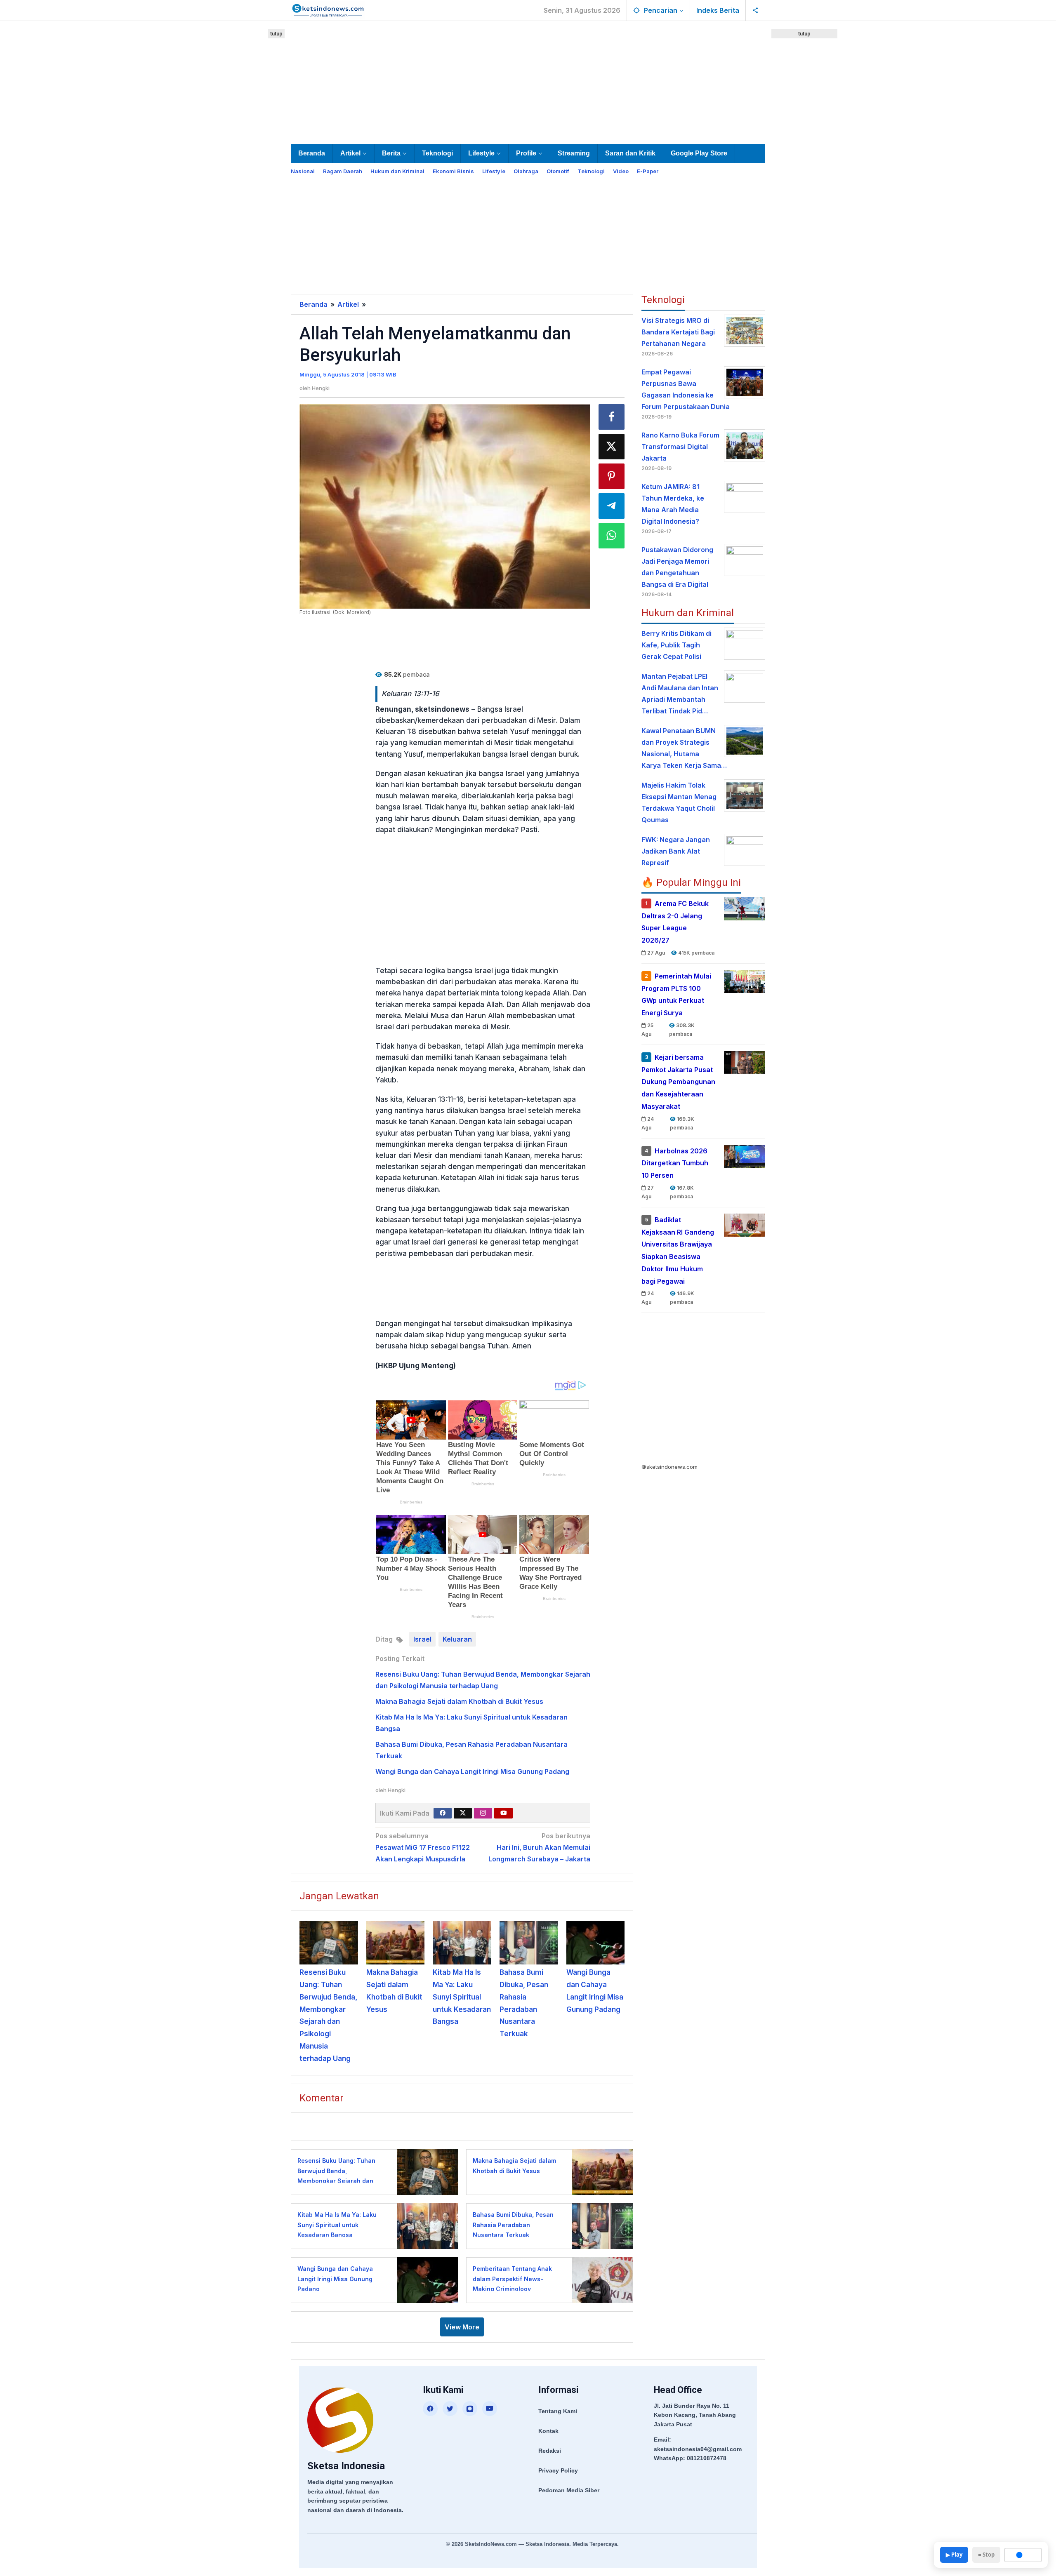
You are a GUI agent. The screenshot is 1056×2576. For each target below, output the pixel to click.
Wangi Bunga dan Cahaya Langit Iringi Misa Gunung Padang (472, 1771)
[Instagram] (483, 1813)
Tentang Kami (558, 2411)
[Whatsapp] (612, 536)
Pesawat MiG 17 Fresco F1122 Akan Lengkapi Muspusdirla (423, 1847)
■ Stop (986, 2555)
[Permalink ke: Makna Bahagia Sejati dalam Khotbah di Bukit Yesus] (396, 1943)
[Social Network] (755, 10)
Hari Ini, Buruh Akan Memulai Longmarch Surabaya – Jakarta (539, 1847)
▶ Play (954, 2555)
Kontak (548, 2431)
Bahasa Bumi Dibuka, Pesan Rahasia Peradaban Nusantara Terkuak (513, 2225)
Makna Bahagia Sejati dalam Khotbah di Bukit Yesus (459, 1701)
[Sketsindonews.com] (328, 9)
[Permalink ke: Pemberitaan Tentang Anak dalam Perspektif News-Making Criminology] (600, 2280)
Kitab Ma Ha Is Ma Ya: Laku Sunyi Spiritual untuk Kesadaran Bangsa (462, 1997)
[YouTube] (490, 2409)
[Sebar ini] (612, 417)
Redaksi (550, 2451)
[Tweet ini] (612, 447)
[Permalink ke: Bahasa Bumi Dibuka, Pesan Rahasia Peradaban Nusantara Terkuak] (529, 1943)
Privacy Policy (558, 2470)
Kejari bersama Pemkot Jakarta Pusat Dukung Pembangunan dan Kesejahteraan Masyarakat (678, 1082)
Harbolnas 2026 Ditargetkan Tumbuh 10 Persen (675, 1163)
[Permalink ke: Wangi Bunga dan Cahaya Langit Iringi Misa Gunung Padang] (596, 1943)
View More (462, 2327)
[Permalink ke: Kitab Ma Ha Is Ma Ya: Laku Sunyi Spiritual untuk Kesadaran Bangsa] (462, 1943)
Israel (422, 1639)
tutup (276, 34)
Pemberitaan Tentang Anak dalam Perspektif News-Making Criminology (512, 2279)
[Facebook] (443, 1813)
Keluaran (457, 1639)
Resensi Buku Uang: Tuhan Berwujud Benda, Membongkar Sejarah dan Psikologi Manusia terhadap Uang (338, 2181)
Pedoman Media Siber (569, 2490)
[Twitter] (463, 1813)
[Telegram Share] (612, 506)
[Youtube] (504, 1813)
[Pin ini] (612, 476)
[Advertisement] (528, 81)
